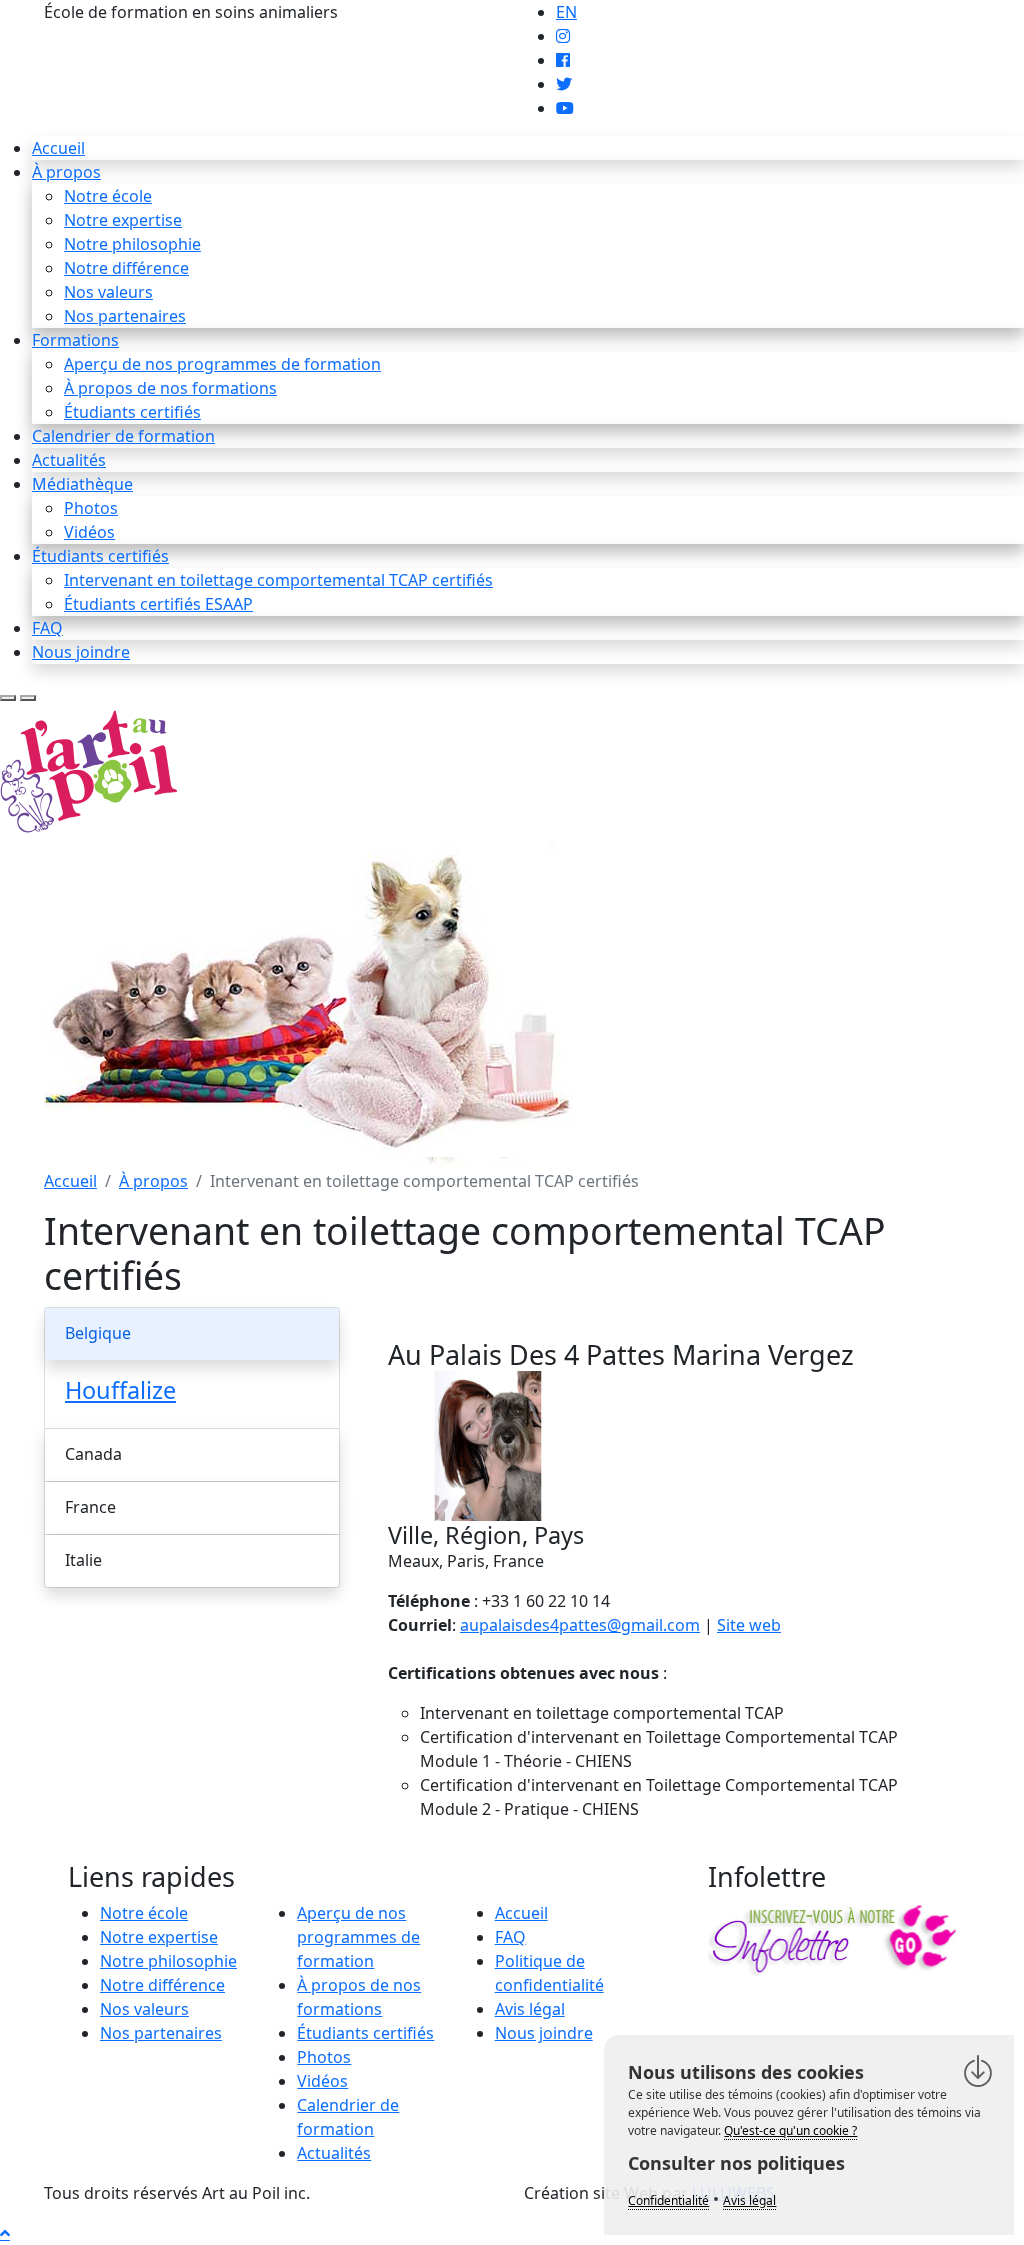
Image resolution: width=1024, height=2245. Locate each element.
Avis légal (530, 2009)
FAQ (47, 628)
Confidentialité (668, 2200)
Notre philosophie (132, 244)
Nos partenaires (125, 316)
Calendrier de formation (123, 436)
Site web (749, 1625)
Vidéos (89, 532)
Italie (83, 1560)
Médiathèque (82, 484)
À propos (66, 172)
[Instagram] (563, 36)
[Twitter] (564, 84)
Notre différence (126, 268)
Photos (91, 508)
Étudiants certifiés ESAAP (158, 604)
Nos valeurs (108, 292)
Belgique (98, 1333)
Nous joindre (81, 652)
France (90, 1507)
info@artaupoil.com (417, 12)
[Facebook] (563, 60)
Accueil (58, 148)
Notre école (108, 196)
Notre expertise (123, 220)
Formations (75, 340)
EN (566, 12)
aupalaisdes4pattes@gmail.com (580, 1625)
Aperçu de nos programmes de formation (222, 364)
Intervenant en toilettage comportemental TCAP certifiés (278, 580)
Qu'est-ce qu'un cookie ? (790, 2130)
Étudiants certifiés (132, 412)
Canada (93, 1454)
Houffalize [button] (120, 1390)
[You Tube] (565, 108)
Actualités (69, 460)
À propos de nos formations (170, 388)
